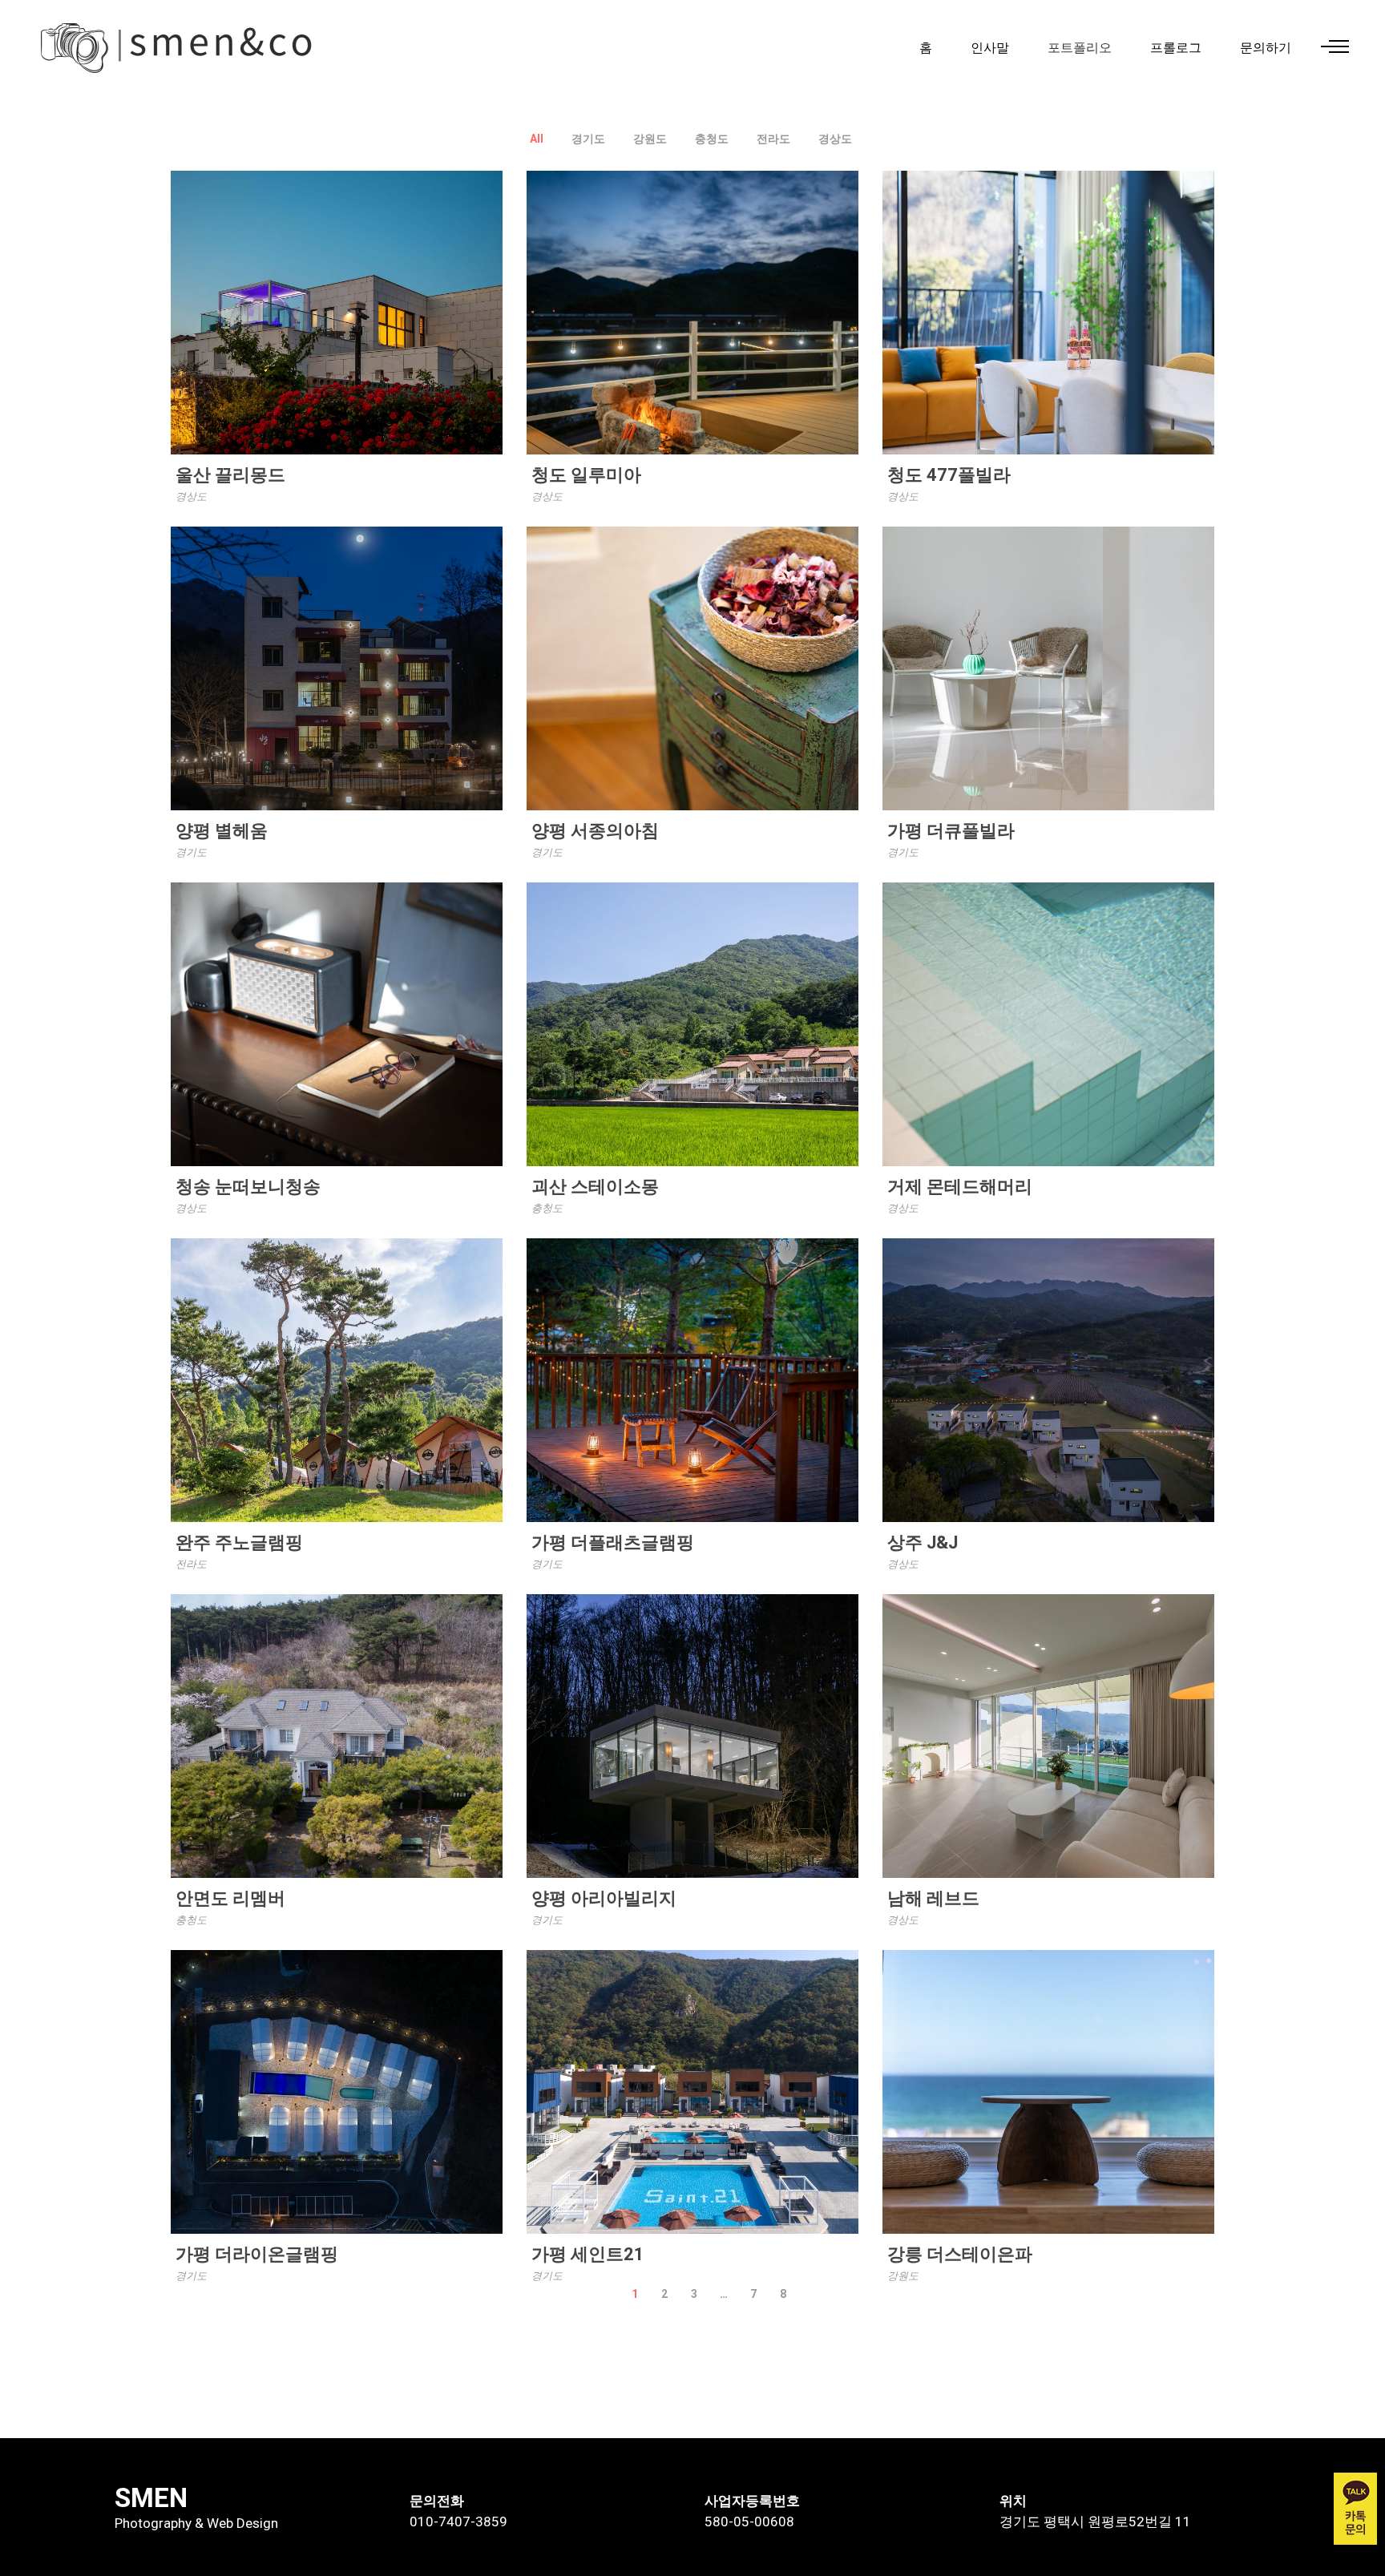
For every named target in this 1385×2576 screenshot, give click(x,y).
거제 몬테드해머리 (960, 1187)
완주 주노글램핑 (239, 1542)
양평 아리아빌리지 (604, 1898)
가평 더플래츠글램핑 (613, 1542)
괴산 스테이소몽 (595, 1187)
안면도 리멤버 (230, 1898)
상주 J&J (923, 1542)
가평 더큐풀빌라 (951, 831)
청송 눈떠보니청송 (248, 1187)
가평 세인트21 (588, 2254)
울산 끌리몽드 (230, 475)
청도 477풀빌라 (949, 475)
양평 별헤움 (222, 831)
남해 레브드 (933, 1898)
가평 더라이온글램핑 (257, 2254)
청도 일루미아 (586, 475)
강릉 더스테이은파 (960, 2254)
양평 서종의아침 (595, 831)
